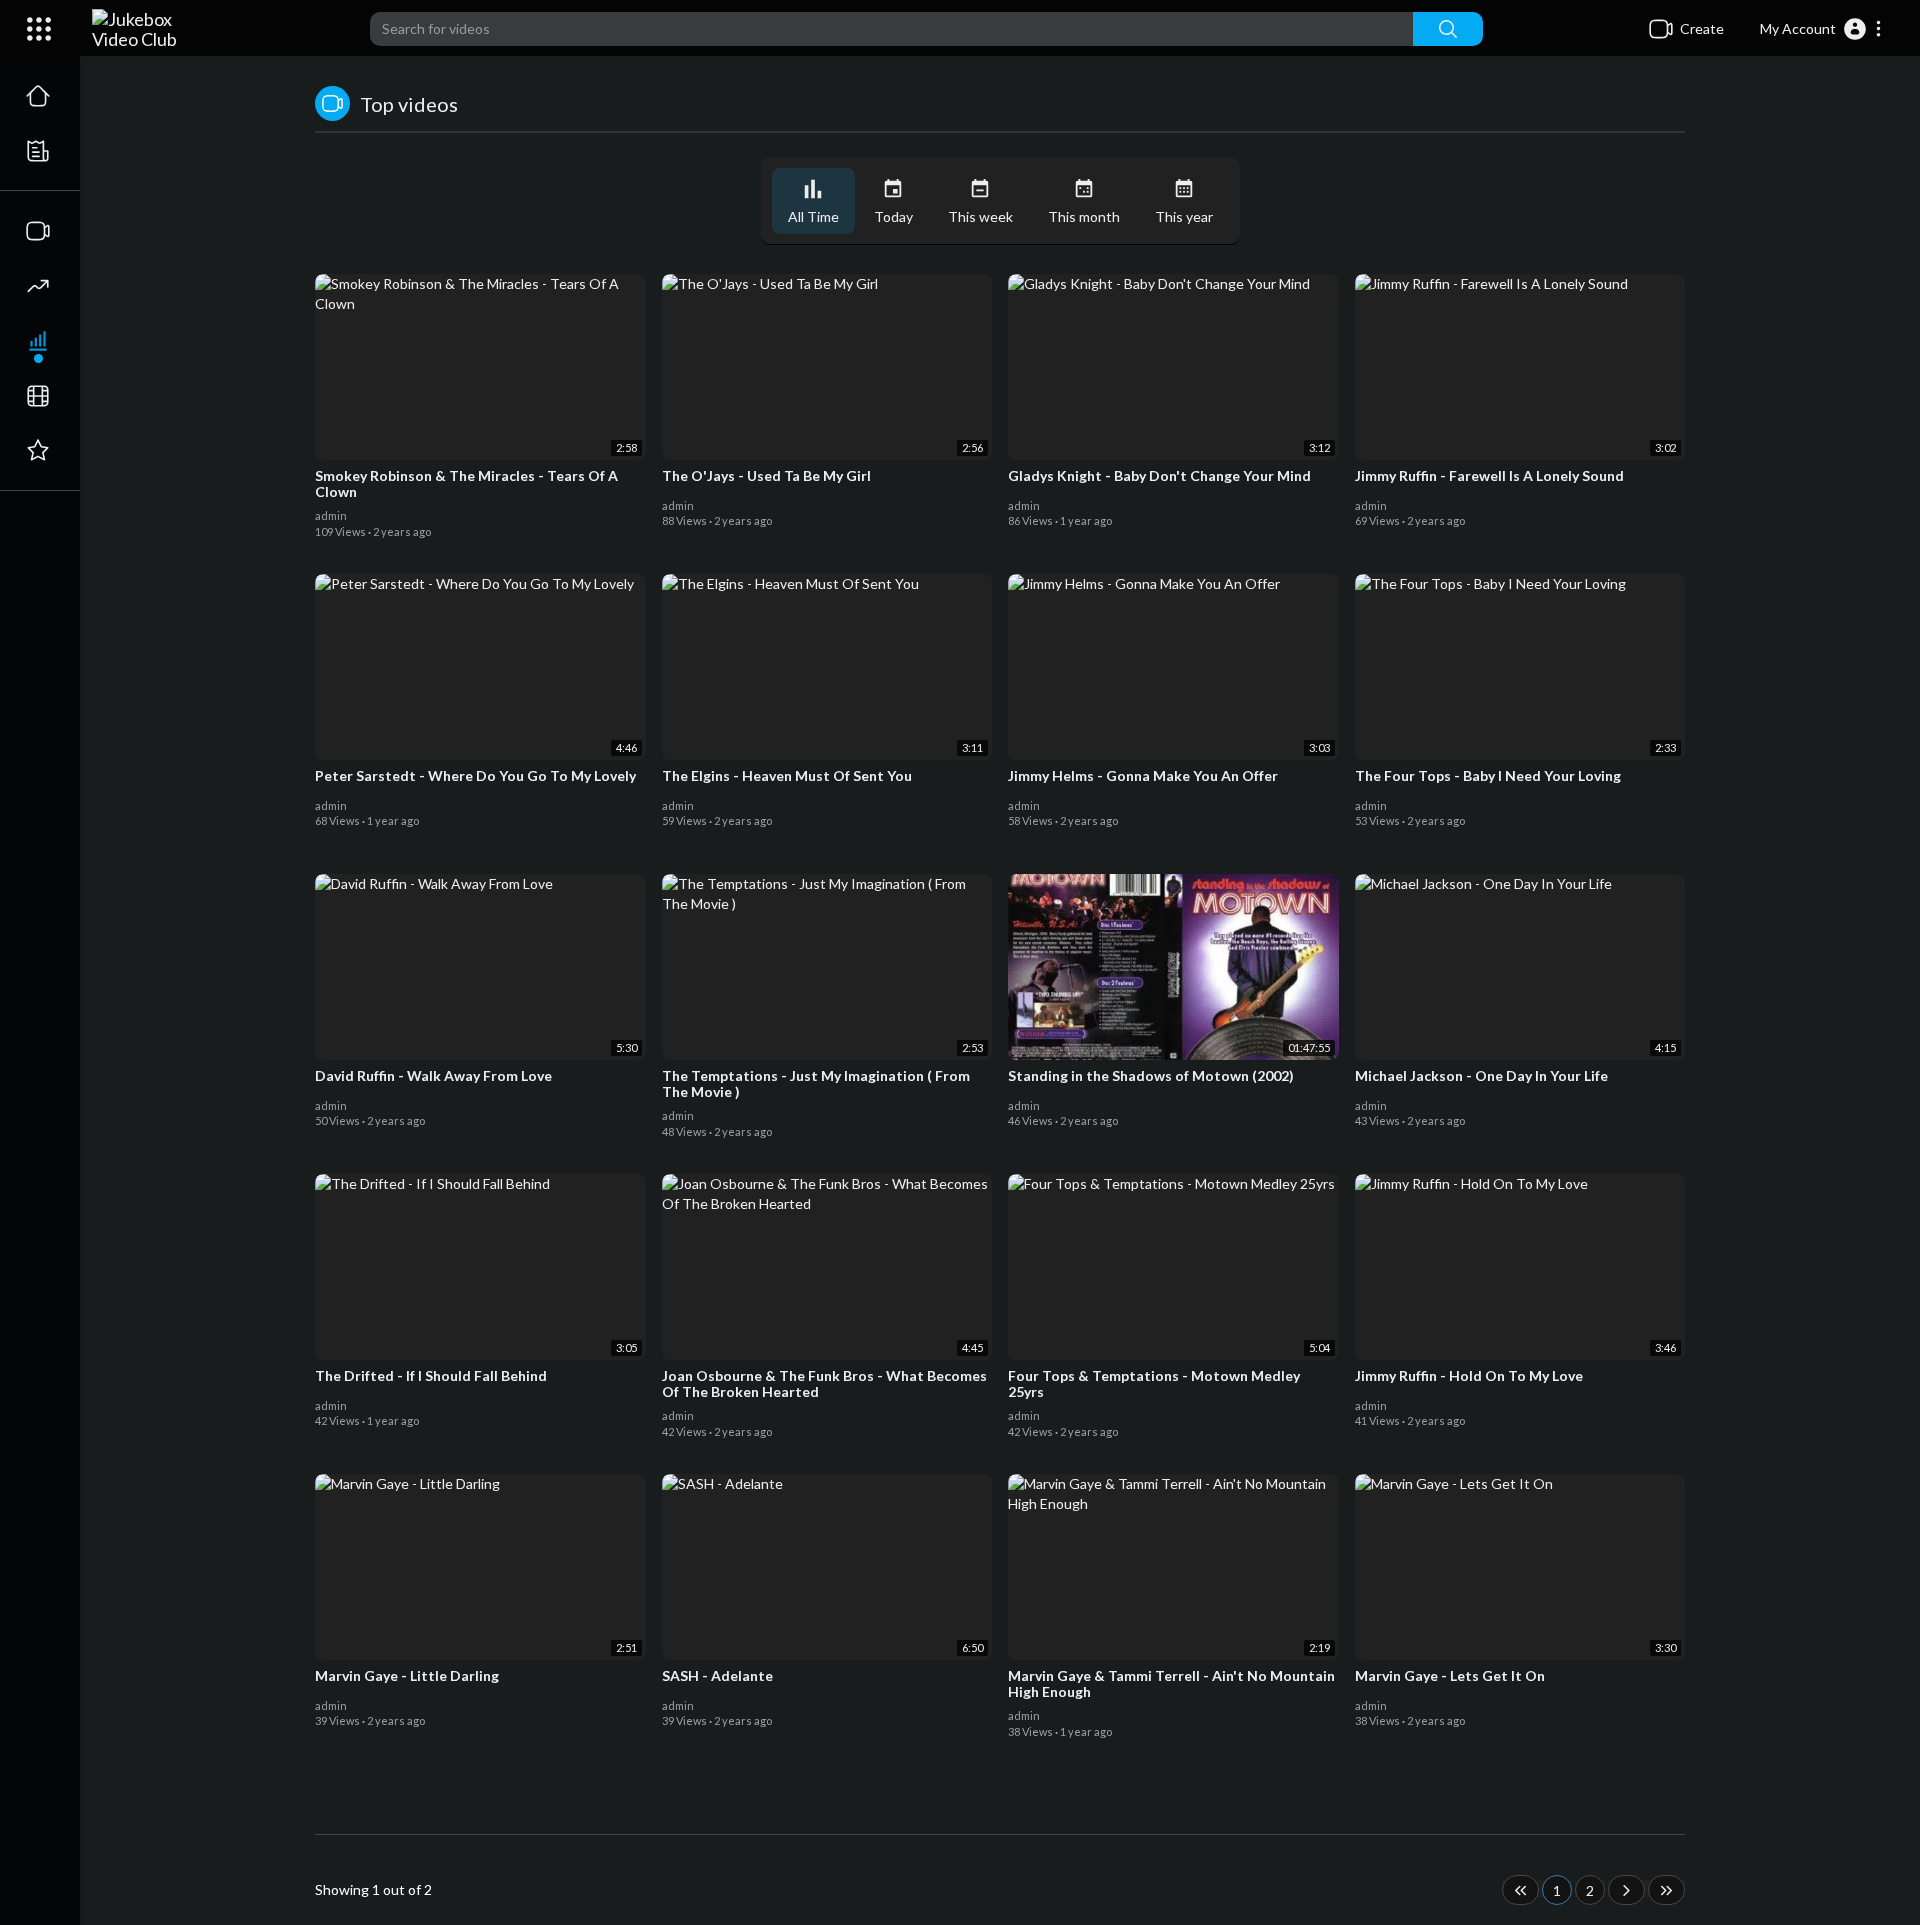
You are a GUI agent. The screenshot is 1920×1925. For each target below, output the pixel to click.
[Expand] (39, 29)
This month (1084, 216)
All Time (813, 216)
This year (1184, 216)
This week (980, 216)
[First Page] (1520, 1890)
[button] (1821, 29)
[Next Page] (1626, 1890)
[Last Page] (1666, 1890)
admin (332, 515)
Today (893, 216)
